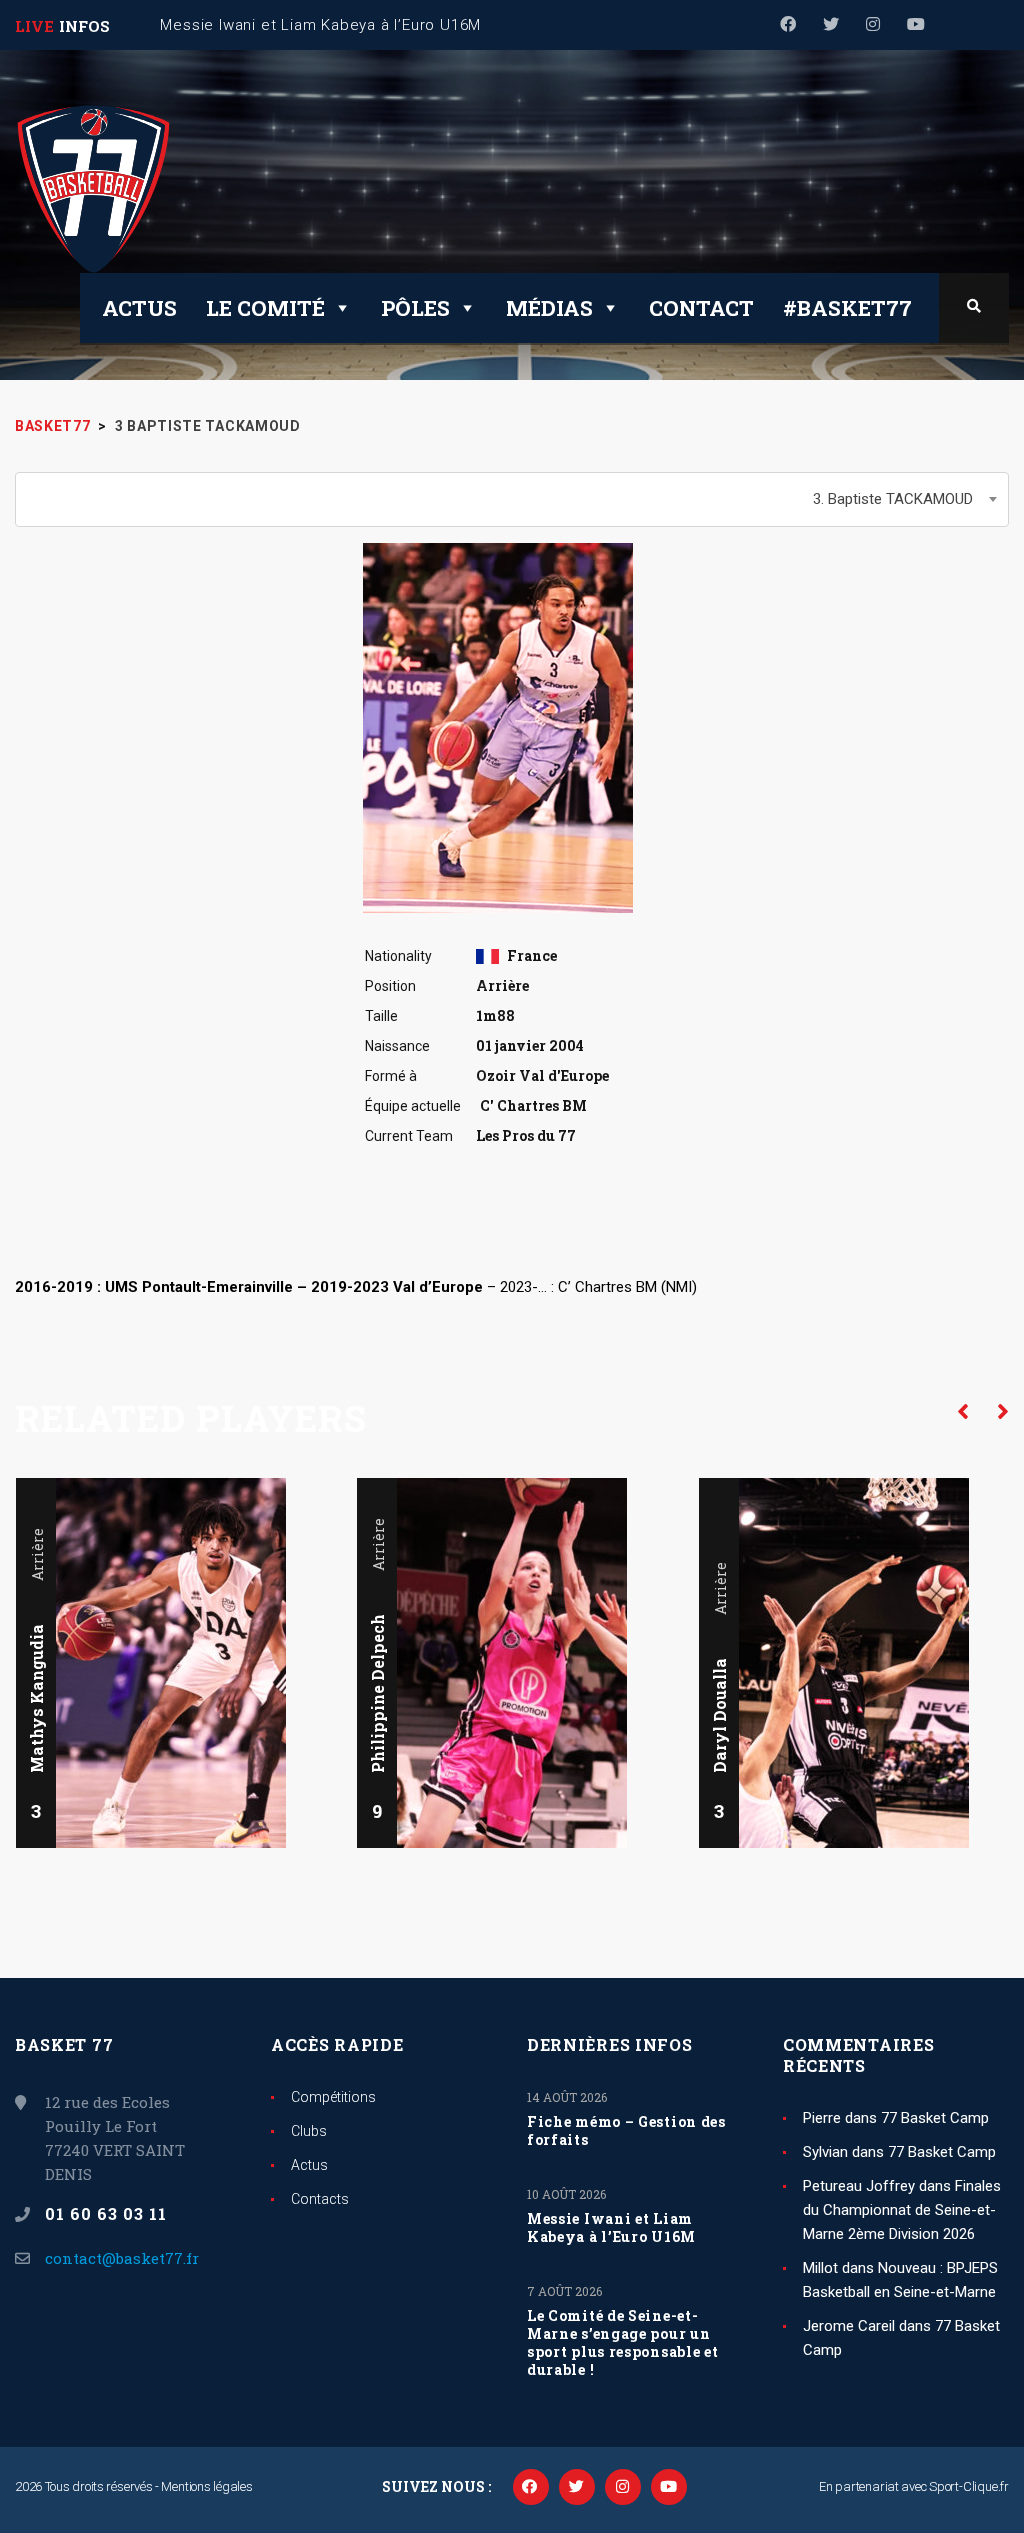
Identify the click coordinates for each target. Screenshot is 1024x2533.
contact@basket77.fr (122, 2258)
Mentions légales (206, 2486)
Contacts (320, 2199)
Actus (139, 308)
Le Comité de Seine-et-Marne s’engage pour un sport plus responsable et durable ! (623, 2343)
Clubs (309, 2131)
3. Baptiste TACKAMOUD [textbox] (893, 499)
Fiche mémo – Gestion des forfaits (626, 2131)
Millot (820, 2268)
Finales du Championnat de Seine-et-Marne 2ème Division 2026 (902, 2210)
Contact (701, 308)
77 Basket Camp (935, 2118)
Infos (84, 26)
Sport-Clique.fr (969, 2486)
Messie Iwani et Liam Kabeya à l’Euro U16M (611, 2228)
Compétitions (333, 2097)
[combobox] (512, 499)
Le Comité (265, 308)
